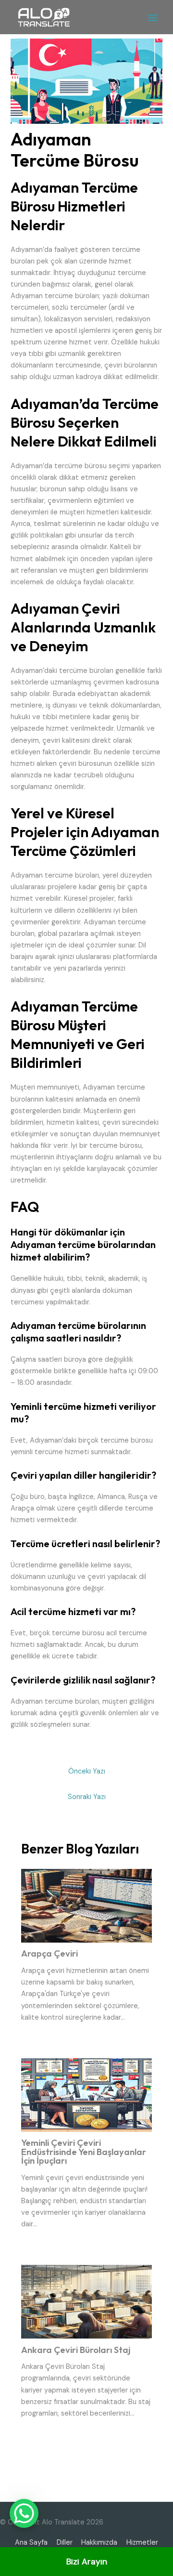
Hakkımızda (99, 2543)
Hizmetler (142, 2543)
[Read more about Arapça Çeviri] (86, 1905)
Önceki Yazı (87, 1771)
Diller (65, 2543)
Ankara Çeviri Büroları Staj (76, 2350)
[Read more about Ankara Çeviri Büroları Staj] (86, 2301)
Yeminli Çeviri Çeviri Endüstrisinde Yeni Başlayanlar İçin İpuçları (84, 2151)
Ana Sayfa (31, 2543)
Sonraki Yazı (87, 1797)
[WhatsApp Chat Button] (24, 2513)
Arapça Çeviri (49, 1953)
